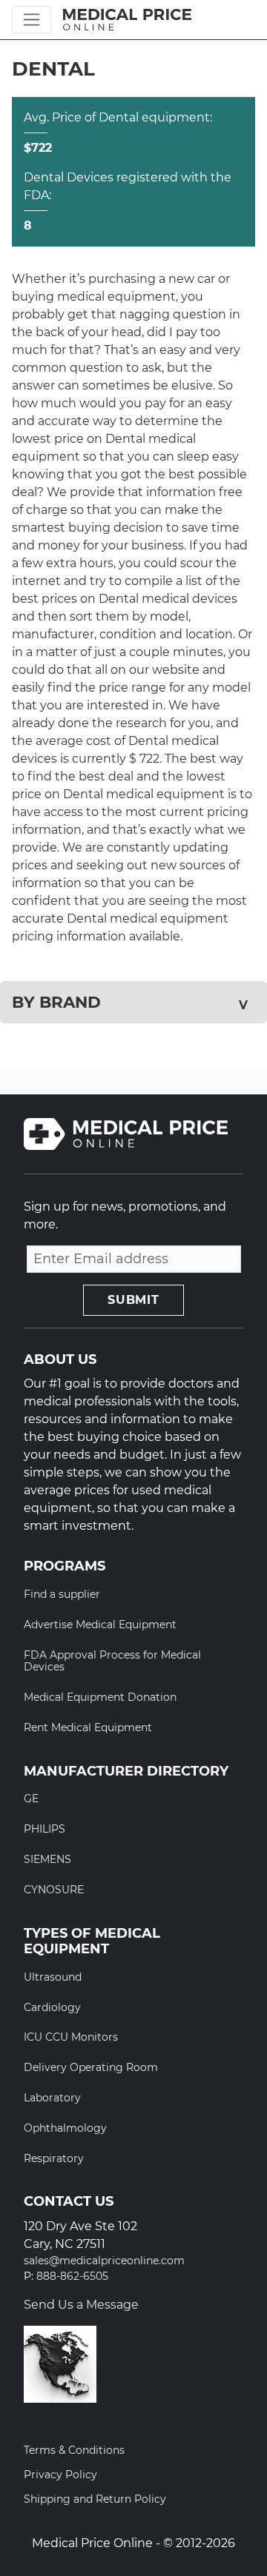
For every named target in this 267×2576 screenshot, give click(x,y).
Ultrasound (53, 1977)
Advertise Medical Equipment (100, 1625)
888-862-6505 (72, 2276)
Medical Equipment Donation (100, 1697)
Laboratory (52, 2098)
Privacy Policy (60, 2475)
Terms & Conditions (74, 2450)
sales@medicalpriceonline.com (104, 2261)
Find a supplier (62, 1594)
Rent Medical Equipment (88, 1727)
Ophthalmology (65, 2128)
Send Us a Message (81, 2305)
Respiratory (54, 2158)
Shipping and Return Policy (95, 2499)
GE (31, 1799)
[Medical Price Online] (127, 20)
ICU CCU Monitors (71, 2037)
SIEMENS (47, 1859)
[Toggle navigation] (32, 20)
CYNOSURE (54, 1890)
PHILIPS (44, 1829)
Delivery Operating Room (91, 2067)
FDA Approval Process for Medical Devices (112, 1661)
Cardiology (52, 2007)
